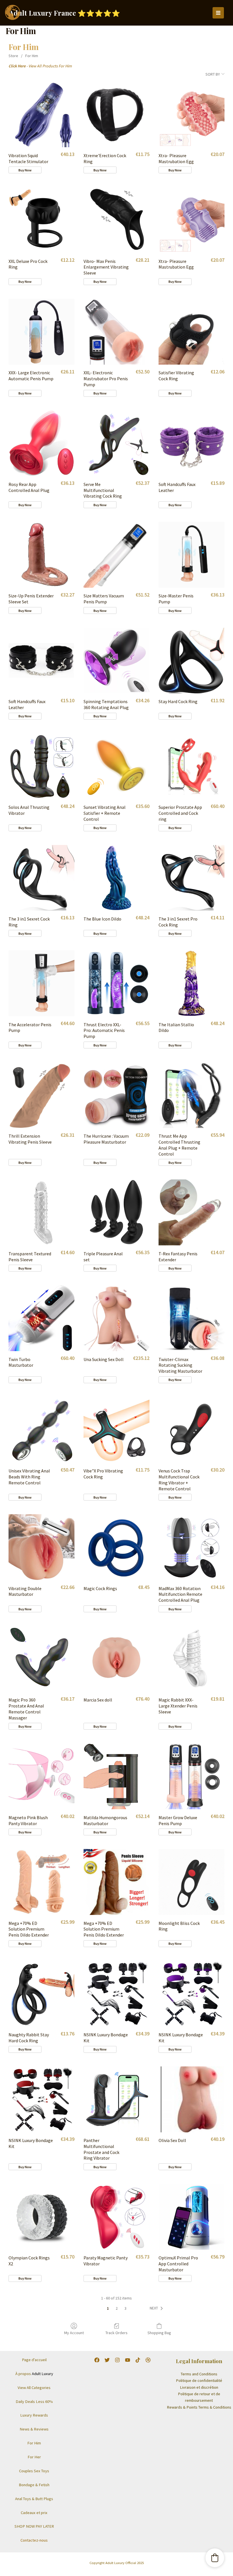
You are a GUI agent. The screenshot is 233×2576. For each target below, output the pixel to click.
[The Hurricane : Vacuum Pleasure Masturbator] (116, 1095)
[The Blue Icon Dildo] (116, 878)
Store (13, 56)
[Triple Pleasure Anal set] (116, 1212)
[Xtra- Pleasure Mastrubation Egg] (192, 114)
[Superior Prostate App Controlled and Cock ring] (192, 766)
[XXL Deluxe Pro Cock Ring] (41, 220)
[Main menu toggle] (218, 13)
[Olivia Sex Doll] (192, 2099)
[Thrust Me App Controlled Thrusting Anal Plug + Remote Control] (192, 1095)
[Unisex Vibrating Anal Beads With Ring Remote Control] (41, 1430)
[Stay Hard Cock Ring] (192, 660)
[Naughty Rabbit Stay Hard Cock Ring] (41, 1994)
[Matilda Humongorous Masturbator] (116, 1776)
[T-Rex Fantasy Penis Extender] (192, 1212)
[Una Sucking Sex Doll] (116, 1318)
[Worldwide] (148, 2360)
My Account (74, 2333)
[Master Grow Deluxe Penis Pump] (192, 1776)
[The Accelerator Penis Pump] (41, 983)
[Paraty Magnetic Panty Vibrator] (116, 2217)
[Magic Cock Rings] (116, 1547)
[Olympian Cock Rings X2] (41, 2217)
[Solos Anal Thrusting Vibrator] (41, 766)
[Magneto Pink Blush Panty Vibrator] (41, 1776)
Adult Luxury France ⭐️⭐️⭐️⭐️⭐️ (65, 13)
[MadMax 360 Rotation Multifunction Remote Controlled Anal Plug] (192, 1547)
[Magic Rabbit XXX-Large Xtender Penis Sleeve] (192, 1659)
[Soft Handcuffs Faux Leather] (192, 443)
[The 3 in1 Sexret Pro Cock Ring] (192, 878)
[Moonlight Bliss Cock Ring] (192, 1882)
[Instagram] (117, 2360)
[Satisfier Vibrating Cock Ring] (192, 332)
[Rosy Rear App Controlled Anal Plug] (41, 443)
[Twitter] (107, 2360)
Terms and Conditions (199, 2374)
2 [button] (117, 2308)
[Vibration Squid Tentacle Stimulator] (41, 114)
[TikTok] (138, 2360)
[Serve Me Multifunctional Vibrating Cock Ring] (116, 443)
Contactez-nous (34, 2540)
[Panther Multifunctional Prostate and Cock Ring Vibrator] (116, 2099)
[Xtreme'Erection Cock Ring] (116, 114)
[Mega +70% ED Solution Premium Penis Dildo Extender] (41, 1882)
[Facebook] (97, 2360)
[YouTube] (128, 2360)
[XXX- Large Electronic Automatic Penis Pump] (41, 332)
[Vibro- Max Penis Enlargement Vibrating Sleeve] (116, 220)
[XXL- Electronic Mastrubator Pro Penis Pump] (116, 332)
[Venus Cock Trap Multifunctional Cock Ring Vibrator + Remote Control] (192, 1430)
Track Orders (116, 2333)
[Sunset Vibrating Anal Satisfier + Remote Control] (116, 766)
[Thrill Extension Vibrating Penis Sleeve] (41, 1095)
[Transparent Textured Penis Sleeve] (41, 1212)
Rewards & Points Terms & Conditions (199, 2407)
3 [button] (125, 2308)
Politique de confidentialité (199, 2380)
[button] (157, 2308)
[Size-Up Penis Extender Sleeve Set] (41, 555)
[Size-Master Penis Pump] (192, 555)
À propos (34, 2374)
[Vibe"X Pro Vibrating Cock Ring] (116, 1430)
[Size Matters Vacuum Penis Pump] (116, 555)
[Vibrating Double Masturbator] (41, 1547)
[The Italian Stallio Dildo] (192, 983)
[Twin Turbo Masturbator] (41, 1318)
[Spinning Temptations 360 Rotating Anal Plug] (116, 660)
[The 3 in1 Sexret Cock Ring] (41, 878)
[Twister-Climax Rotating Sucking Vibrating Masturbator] (192, 1318)
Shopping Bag (159, 2333)
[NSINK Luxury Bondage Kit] (116, 1994)
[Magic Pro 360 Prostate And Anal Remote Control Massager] (41, 1659)
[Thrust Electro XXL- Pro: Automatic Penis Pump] (116, 983)
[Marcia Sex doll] (116, 1659)
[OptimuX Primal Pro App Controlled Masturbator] (192, 2217)
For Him (32, 56)
